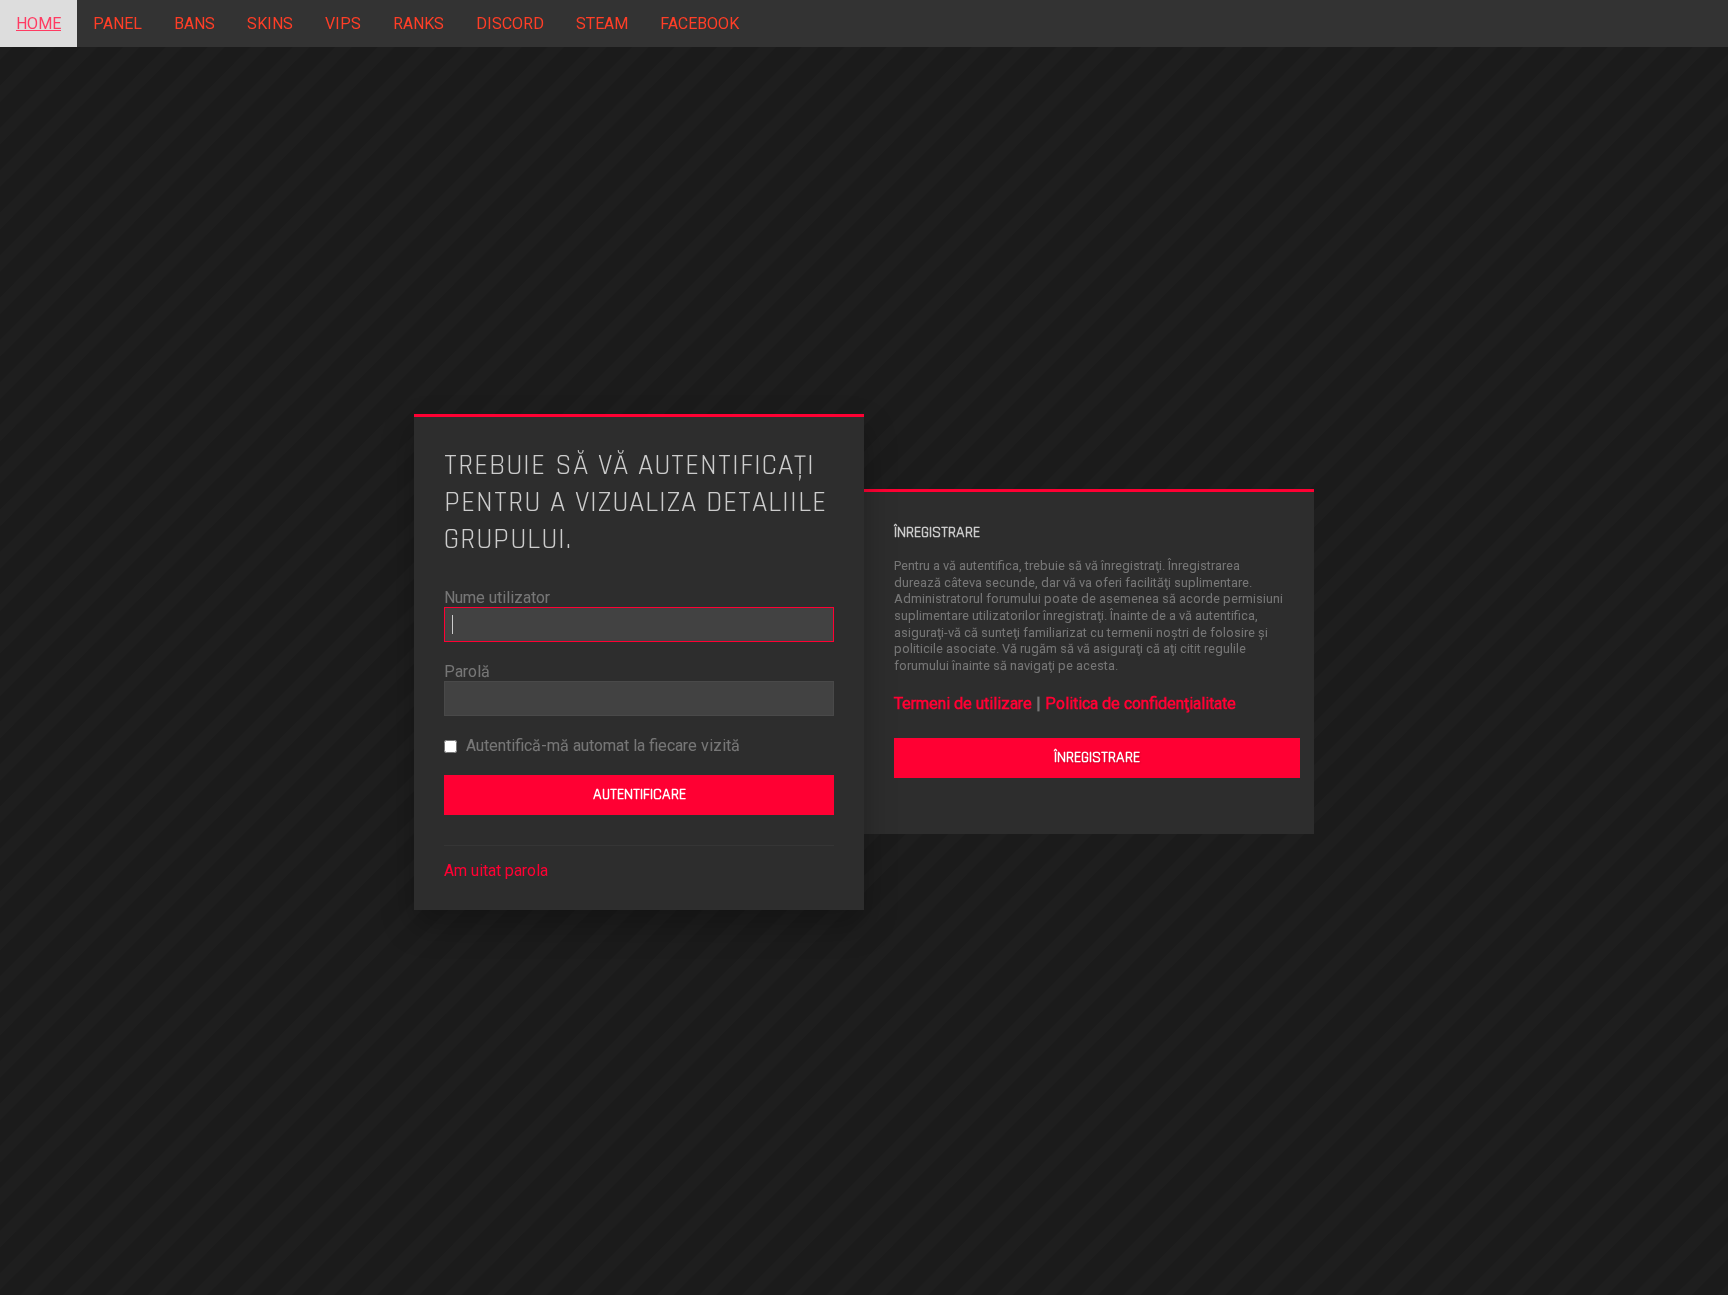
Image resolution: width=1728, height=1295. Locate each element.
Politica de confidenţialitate (1140, 703)
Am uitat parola (496, 870)
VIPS (343, 23)
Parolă (467, 671)
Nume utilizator (497, 597)
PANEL (117, 23)
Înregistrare (1097, 758)
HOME (38, 23)
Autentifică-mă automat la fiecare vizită (601, 745)
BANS (194, 23)
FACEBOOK (699, 23)
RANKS (418, 23)
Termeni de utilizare (963, 703)
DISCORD (510, 23)
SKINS (270, 23)
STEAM (602, 23)
